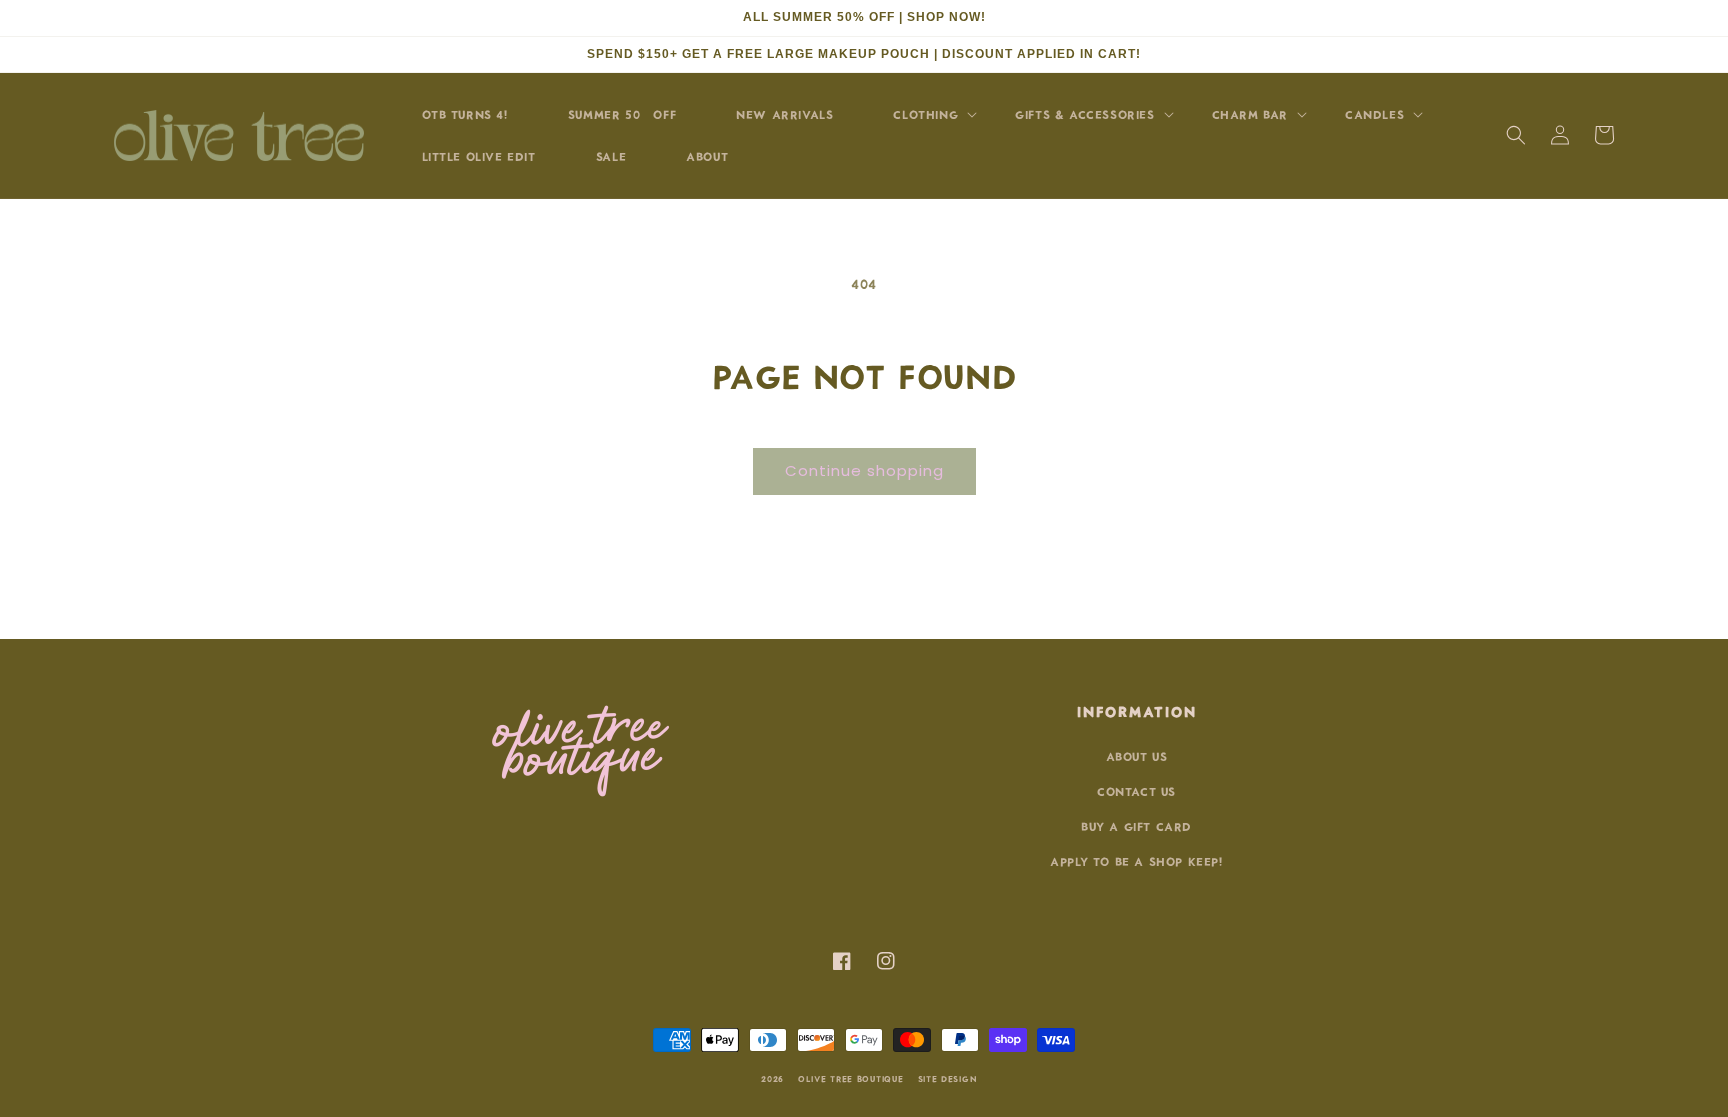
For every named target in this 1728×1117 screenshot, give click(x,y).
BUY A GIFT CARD (1136, 825)
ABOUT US (1137, 755)
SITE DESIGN (948, 1078)
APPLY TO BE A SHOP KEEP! (1136, 860)
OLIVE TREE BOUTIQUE (850, 1078)
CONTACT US (1136, 790)
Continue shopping (864, 470)
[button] (1516, 135)
